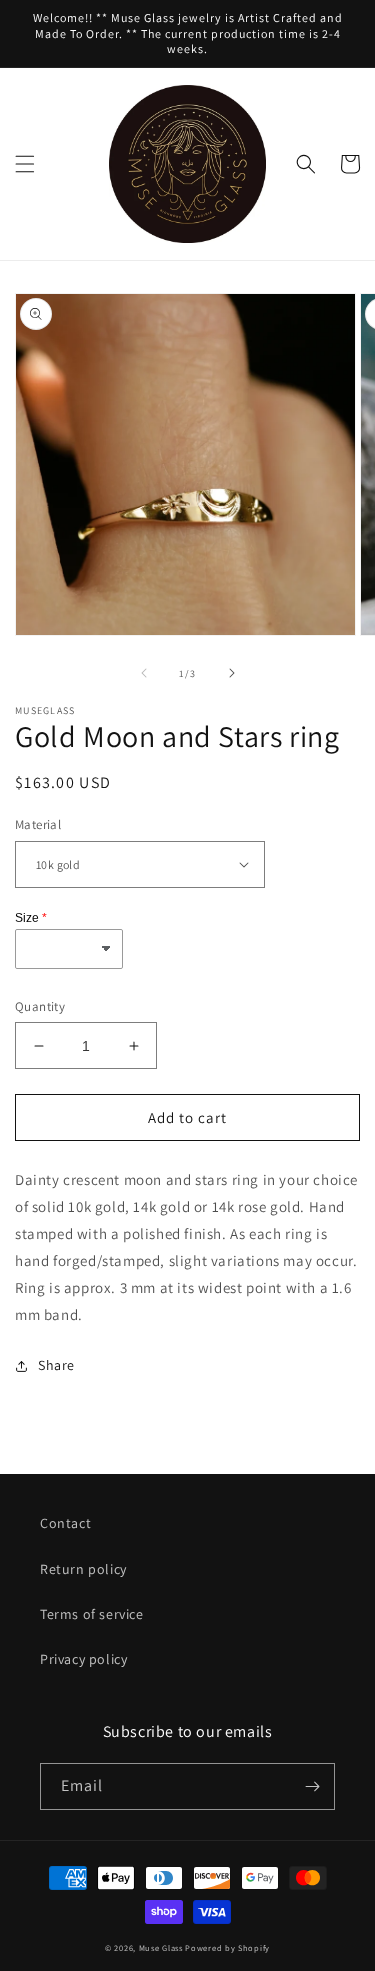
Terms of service (92, 1614)
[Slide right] (232, 673)
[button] (25, 164)
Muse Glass (162, 1947)
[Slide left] (144, 673)
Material (38, 824)
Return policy (83, 1569)
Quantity (40, 1006)
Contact (65, 1523)
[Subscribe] (312, 1786)
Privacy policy (83, 1659)
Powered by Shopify (227, 1947)
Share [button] (56, 1365)
